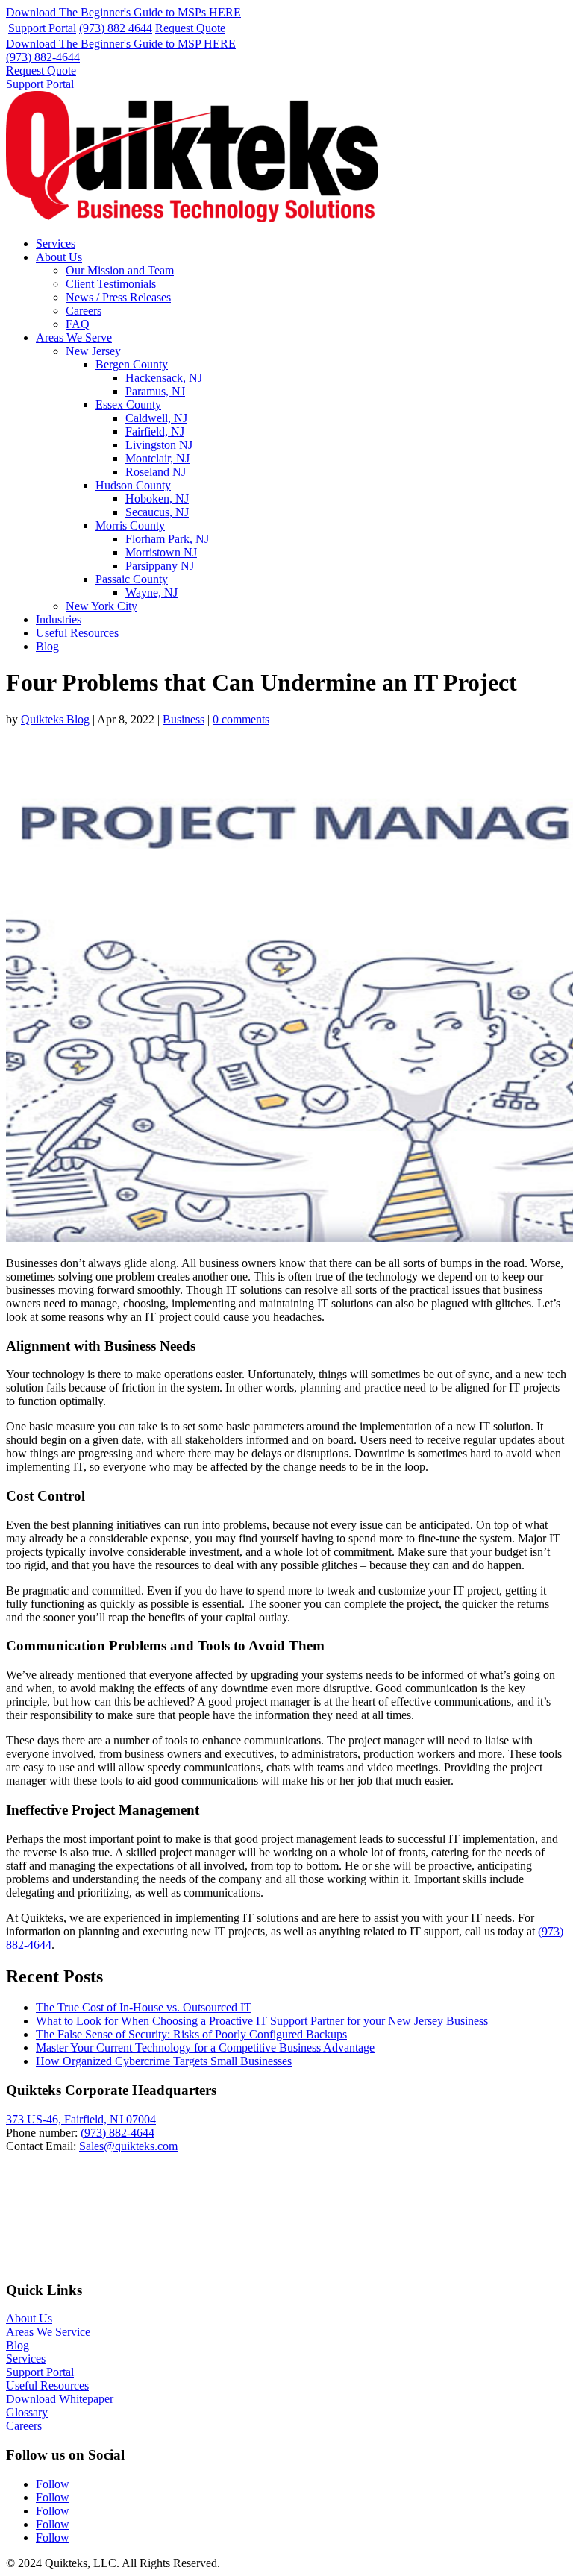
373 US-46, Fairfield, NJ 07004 (81, 2119)
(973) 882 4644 (116, 28)
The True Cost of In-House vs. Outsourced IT (144, 2007)
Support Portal (42, 28)
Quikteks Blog (55, 719)
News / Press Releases (118, 297)
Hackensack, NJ (164, 378)
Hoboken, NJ (157, 499)
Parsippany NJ (160, 566)
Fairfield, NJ (155, 431)
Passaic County (132, 579)
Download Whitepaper (60, 2399)
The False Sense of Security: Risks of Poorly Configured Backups (191, 2034)
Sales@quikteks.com (128, 2146)
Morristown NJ (161, 552)
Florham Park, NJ (167, 539)
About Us (59, 257)
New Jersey (93, 351)
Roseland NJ (156, 472)
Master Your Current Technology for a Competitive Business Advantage (205, 2048)
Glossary (27, 2412)
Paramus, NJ (155, 391)
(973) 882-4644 (43, 57)
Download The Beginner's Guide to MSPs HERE (123, 12)
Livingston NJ (159, 445)
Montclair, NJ (157, 458)
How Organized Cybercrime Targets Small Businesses (164, 2061)
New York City (101, 606)
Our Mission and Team (120, 270)
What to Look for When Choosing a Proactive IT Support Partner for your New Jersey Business (262, 2021)
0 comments (241, 719)
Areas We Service (48, 2332)
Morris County (130, 525)
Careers (84, 311)
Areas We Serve (74, 337)
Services (56, 244)
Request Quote (190, 28)
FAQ (78, 324)
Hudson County (133, 485)
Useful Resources (77, 633)
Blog (47, 646)
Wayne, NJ (151, 593)
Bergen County (132, 364)
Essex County (128, 405)
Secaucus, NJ (157, 512)
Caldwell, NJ (156, 418)
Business (184, 719)
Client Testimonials (111, 284)
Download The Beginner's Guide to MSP (121, 44)
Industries (59, 619)
